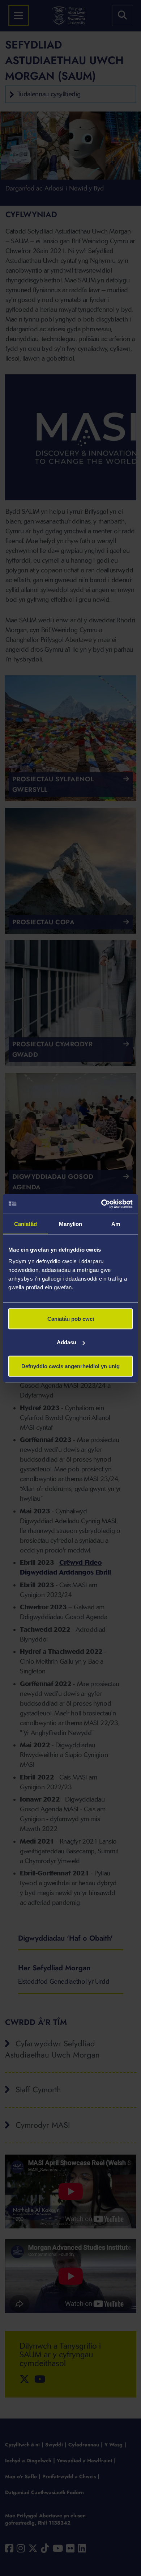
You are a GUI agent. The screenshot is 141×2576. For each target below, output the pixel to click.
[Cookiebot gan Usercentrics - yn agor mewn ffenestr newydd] (101, 1204)
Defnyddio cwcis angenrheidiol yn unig (70, 1366)
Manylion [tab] (71, 1224)
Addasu (67, 1342)
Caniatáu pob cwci (71, 1318)
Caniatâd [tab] (25, 1224)
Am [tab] (116, 1224)
